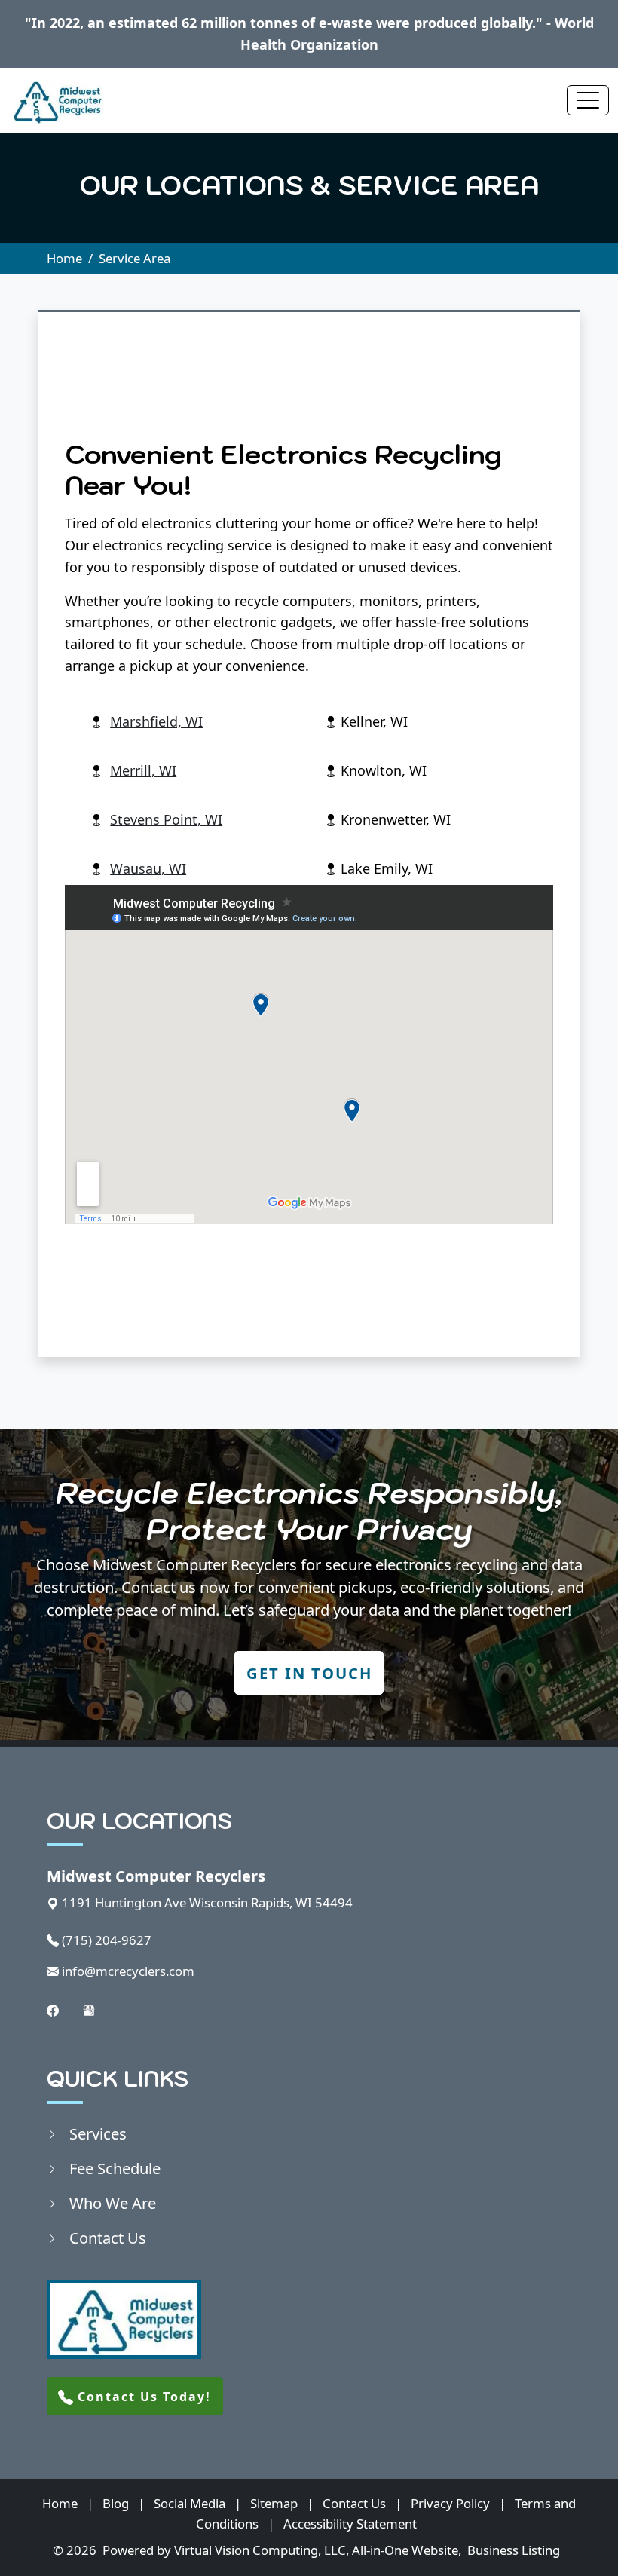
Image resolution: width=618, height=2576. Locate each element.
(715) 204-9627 (107, 1940)
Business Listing (514, 2550)
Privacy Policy (450, 2503)
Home (64, 258)
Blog (116, 2503)
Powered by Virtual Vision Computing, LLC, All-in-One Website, (282, 2550)
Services (98, 2133)
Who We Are (113, 2203)
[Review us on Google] (89, 2009)
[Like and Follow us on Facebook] (53, 2009)
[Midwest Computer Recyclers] (56, 101)
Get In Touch (309, 1673)
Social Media (190, 2503)
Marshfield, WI (156, 721)
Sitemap (274, 2503)
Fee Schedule (115, 2168)
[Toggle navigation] (588, 100)
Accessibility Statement (350, 2524)
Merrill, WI (143, 770)
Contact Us (108, 2238)
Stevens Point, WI (166, 819)
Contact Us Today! (142, 2397)
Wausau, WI (148, 868)
